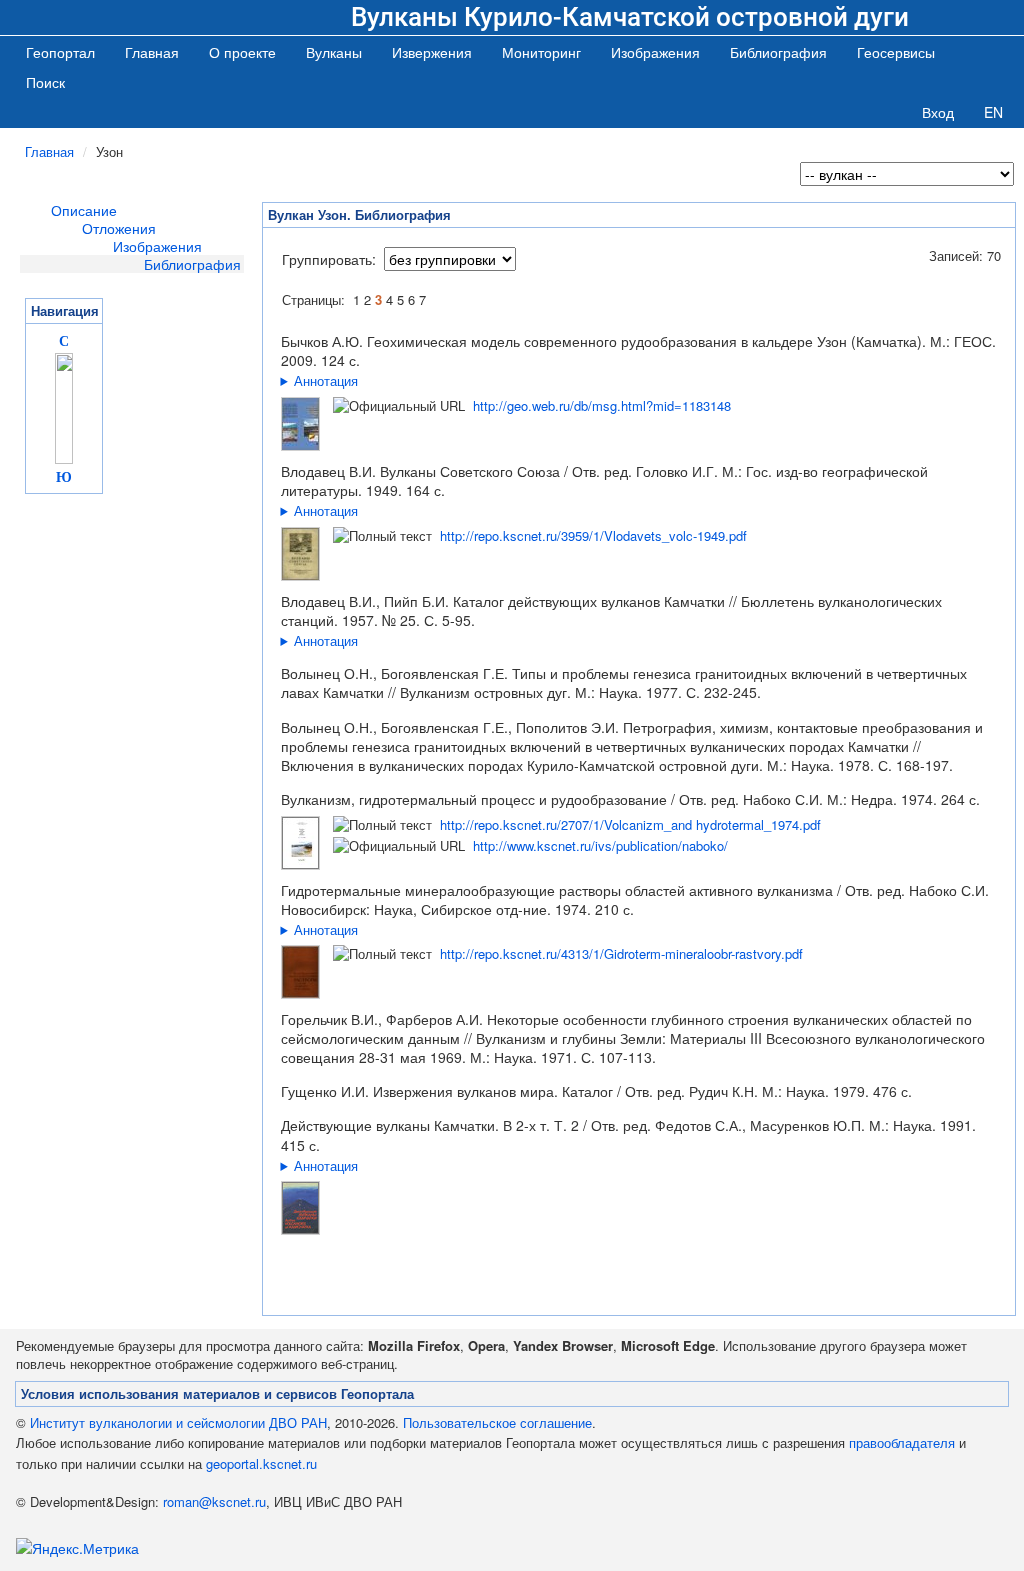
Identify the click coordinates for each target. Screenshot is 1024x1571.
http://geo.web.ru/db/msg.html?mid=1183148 (602, 405)
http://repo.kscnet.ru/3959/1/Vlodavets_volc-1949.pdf (593, 535)
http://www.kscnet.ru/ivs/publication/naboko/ (600, 845)
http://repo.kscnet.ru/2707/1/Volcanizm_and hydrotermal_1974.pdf (630, 824)
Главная (152, 52)
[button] (334, 52)
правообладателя (902, 1442)
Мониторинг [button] (541, 52)
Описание (84, 210)
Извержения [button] (432, 52)
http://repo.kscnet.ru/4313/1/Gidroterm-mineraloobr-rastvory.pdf (621, 953)
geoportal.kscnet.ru (261, 1463)
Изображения (157, 246)
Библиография (192, 264)
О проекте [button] (242, 52)
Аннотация (326, 380)
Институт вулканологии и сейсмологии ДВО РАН (178, 1422)
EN (993, 112)
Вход (938, 112)
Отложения (119, 228)
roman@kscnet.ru (214, 1501)
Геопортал (60, 52)
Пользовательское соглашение (497, 1422)
